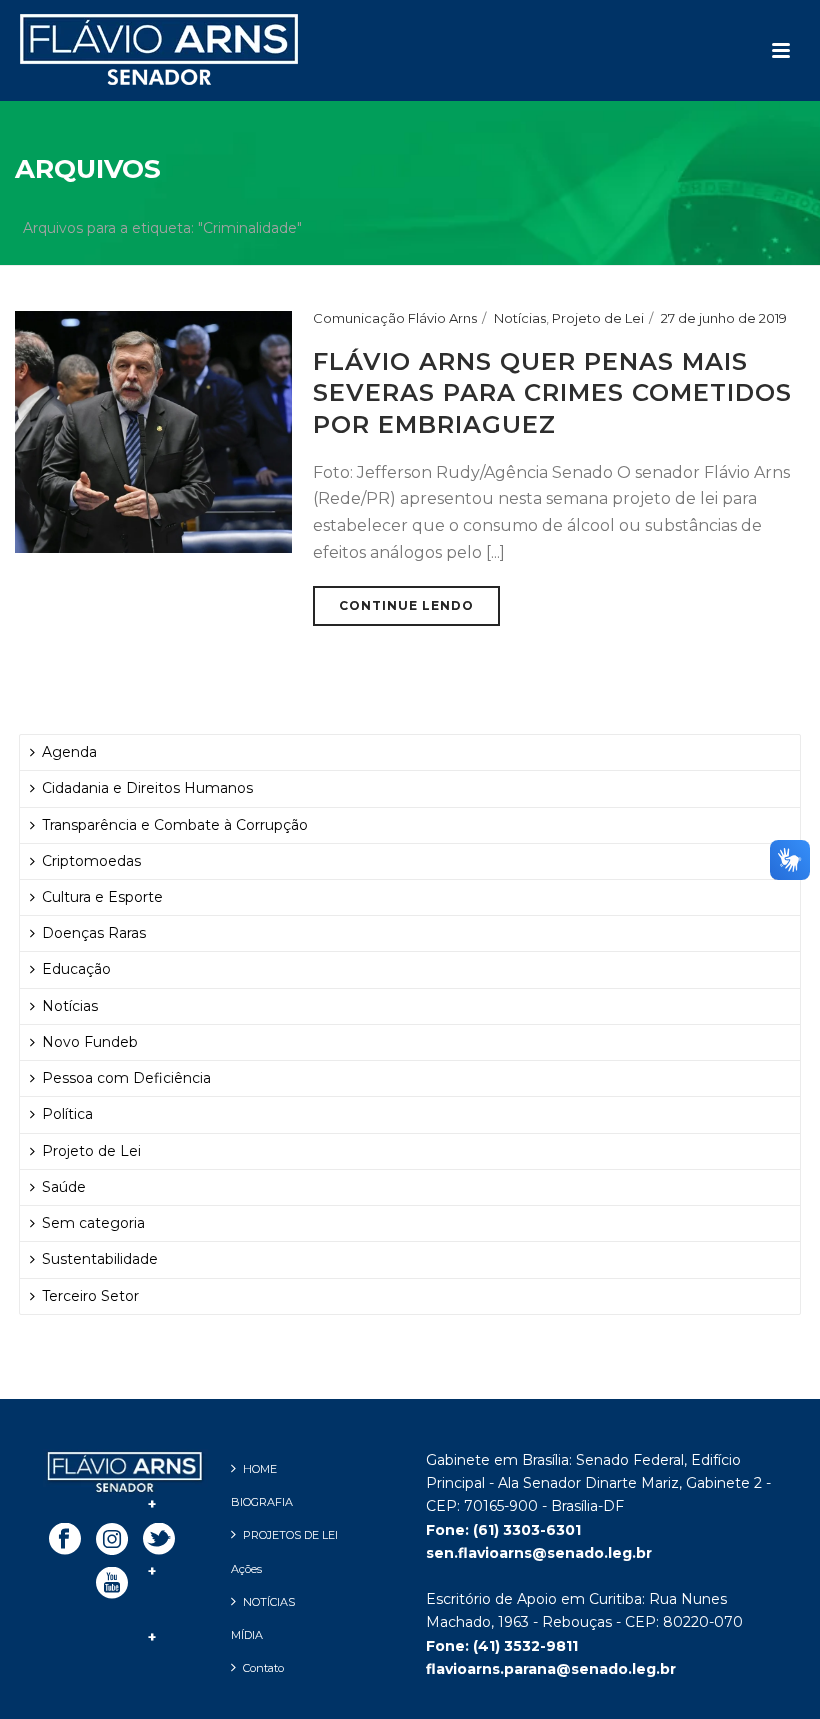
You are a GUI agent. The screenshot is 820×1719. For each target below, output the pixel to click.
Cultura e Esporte (102, 897)
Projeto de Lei (598, 318)
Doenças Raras (94, 933)
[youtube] (112, 1584)
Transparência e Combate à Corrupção (175, 825)
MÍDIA (247, 1635)
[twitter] (159, 1540)
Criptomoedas (91, 861)
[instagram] (112, 1540)
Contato (263, 1668)
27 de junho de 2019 (724, 318)
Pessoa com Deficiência (126, 1078)
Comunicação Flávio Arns (395, 318)
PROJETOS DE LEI (290, 1535)
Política (67, 1114)
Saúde (64, 1187)
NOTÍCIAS (269, 1602)
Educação (76, 969)
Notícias (520, 318)
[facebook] (65, 1540)
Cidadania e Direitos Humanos (147, 788)
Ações (246, 1569)
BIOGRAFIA (262, 1502)
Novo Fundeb (90, 1042)
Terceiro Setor (90, 1296)
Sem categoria (93, 1223)
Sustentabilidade (100, 1259)
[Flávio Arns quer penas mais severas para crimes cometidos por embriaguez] (153, 431)
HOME (260, 1469)
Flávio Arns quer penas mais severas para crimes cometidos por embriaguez (552, 392)
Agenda (69, 752)
